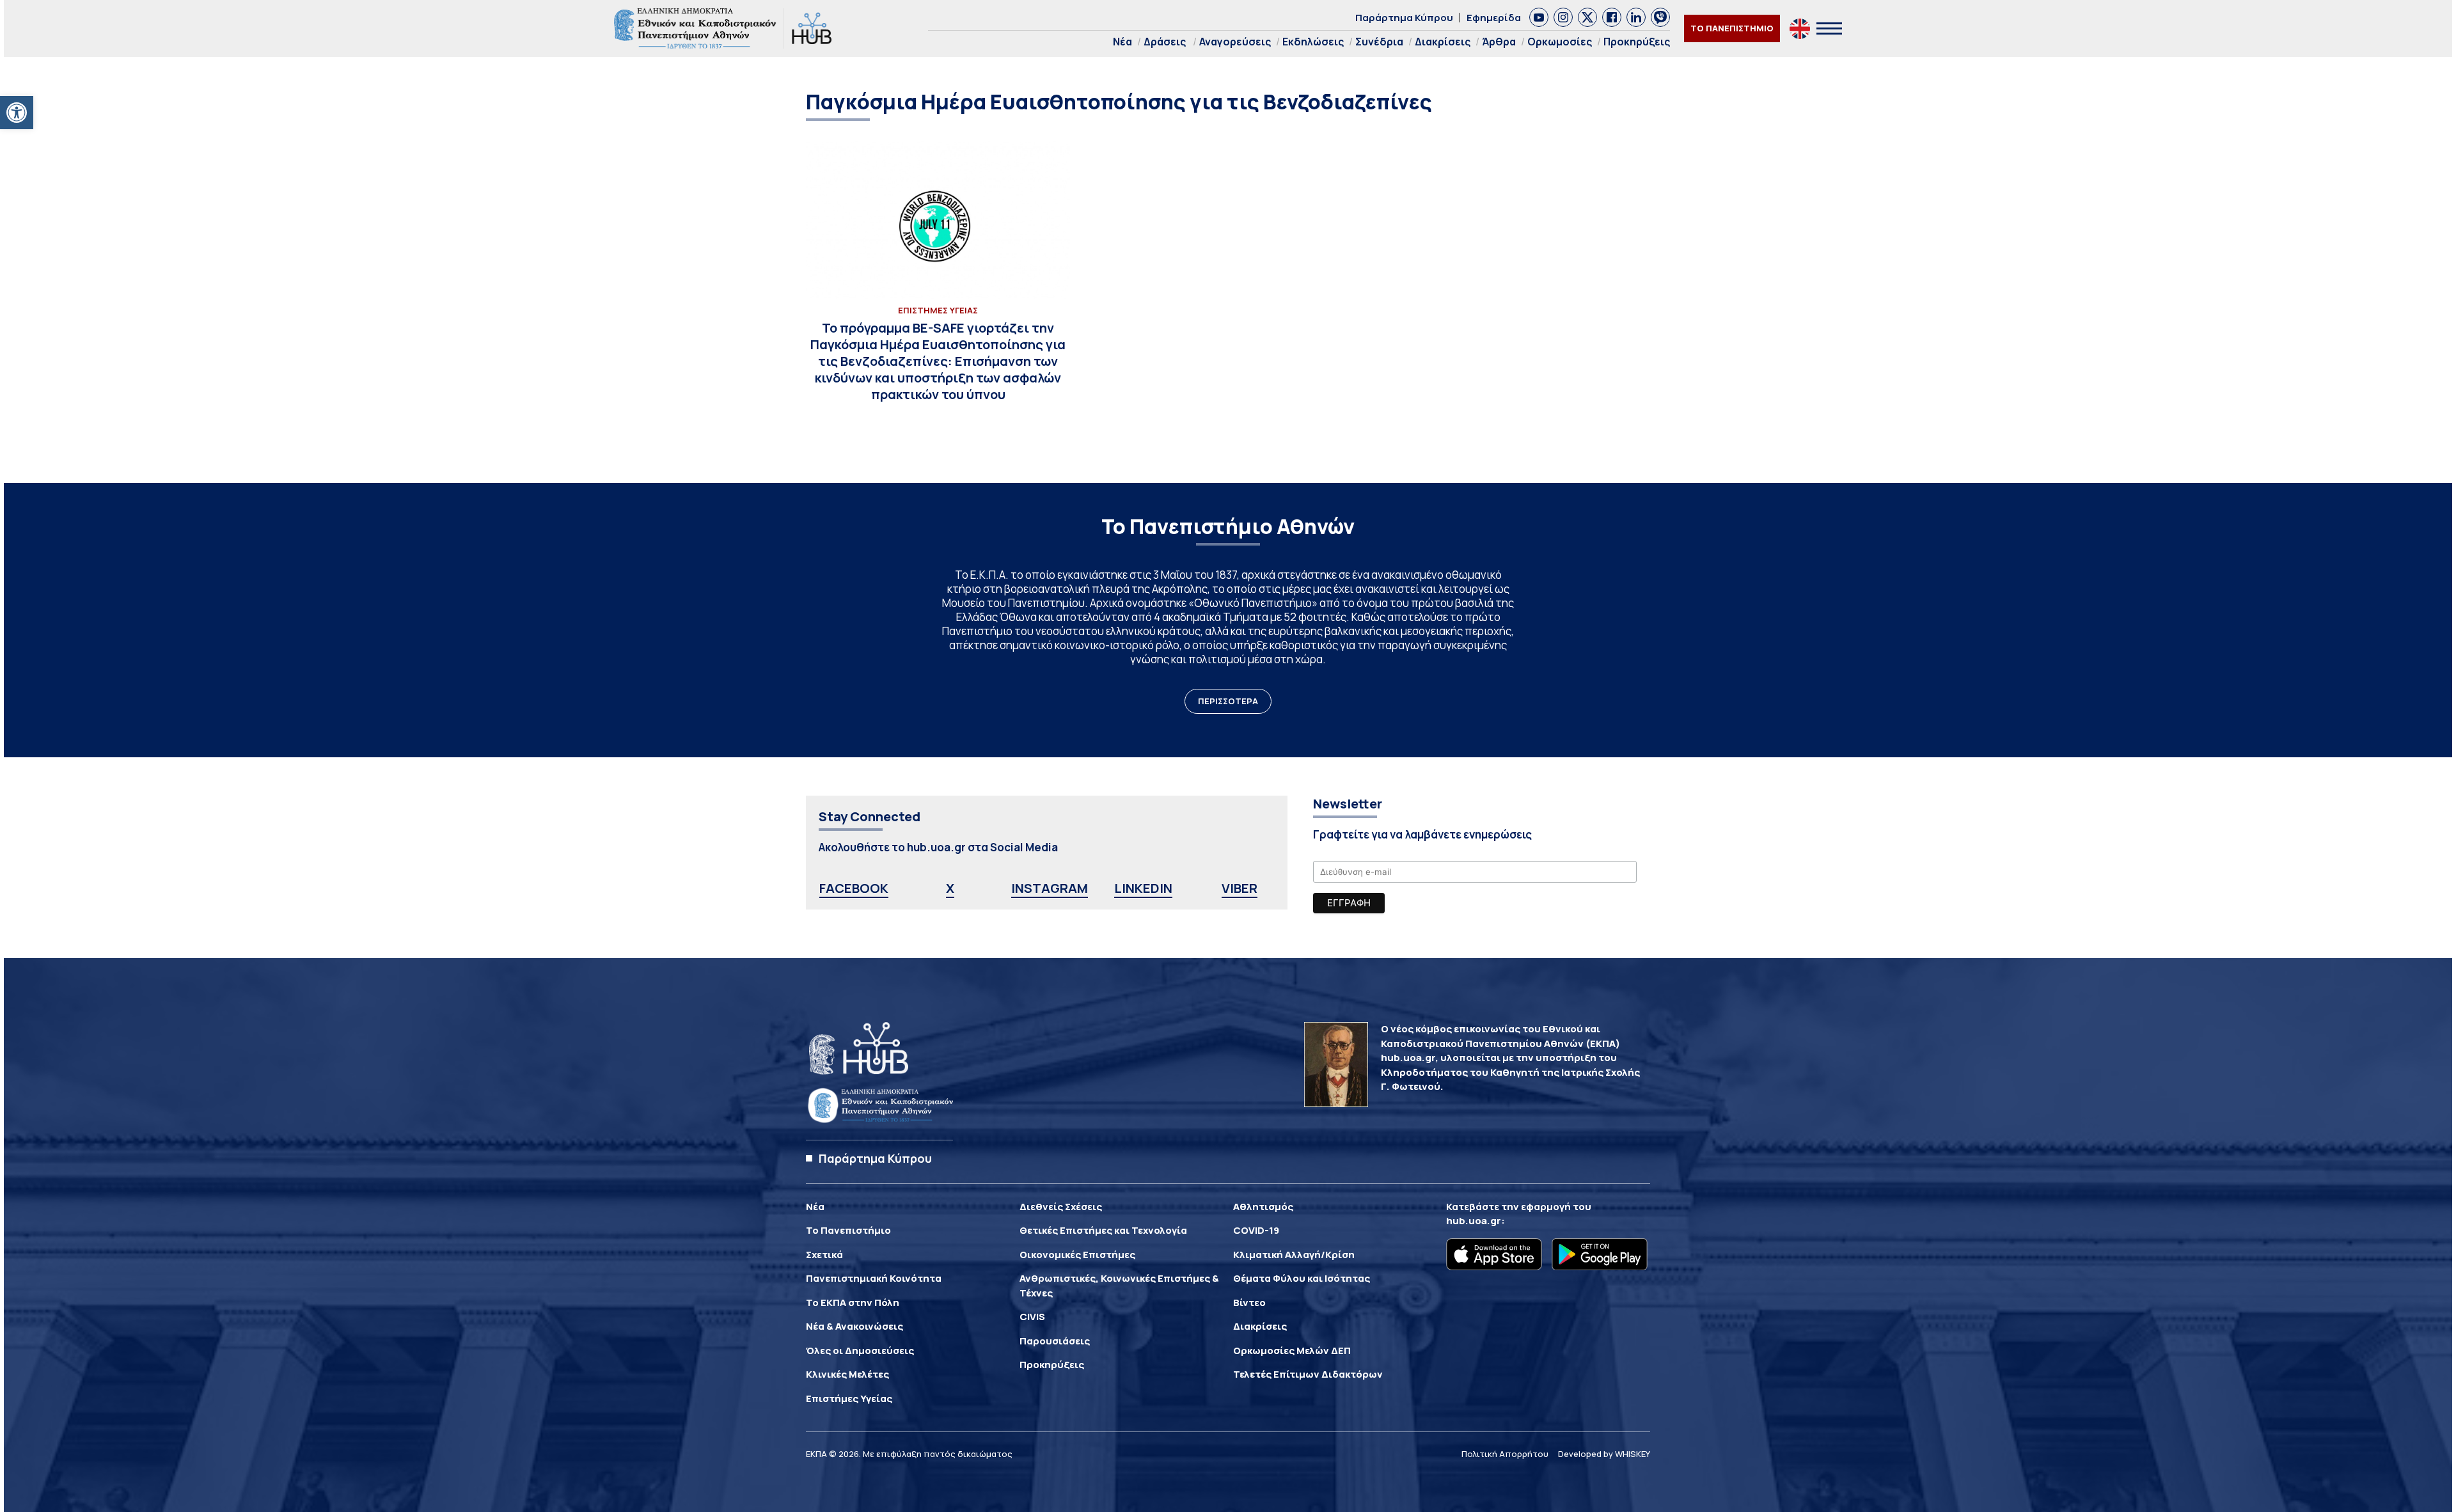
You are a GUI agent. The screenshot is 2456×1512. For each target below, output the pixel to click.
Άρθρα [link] (1499, 42)
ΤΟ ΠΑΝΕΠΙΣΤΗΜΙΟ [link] (1732, 28)
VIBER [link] (1240, 888)
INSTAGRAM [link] (1050, 888)
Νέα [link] (1122, 42)
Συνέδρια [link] (1379, 42)
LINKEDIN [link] (1143, 888)
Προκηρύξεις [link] (1637, 42)
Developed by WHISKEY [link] (1604, 1454)
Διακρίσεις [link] (1443, 42)
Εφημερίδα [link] (1494, 18)
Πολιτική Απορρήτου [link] (1505, 1454)
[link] (17, 113)
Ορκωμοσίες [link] (1560, 42)
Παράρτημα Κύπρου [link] (1404, 18)
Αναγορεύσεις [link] (1235, 42)
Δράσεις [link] (1165, 42)
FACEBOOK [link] (854, 888)
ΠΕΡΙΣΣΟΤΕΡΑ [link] (1228, 701)
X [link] (950, 888)
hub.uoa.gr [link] (1474, 1221)
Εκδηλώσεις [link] (1313, 42)
